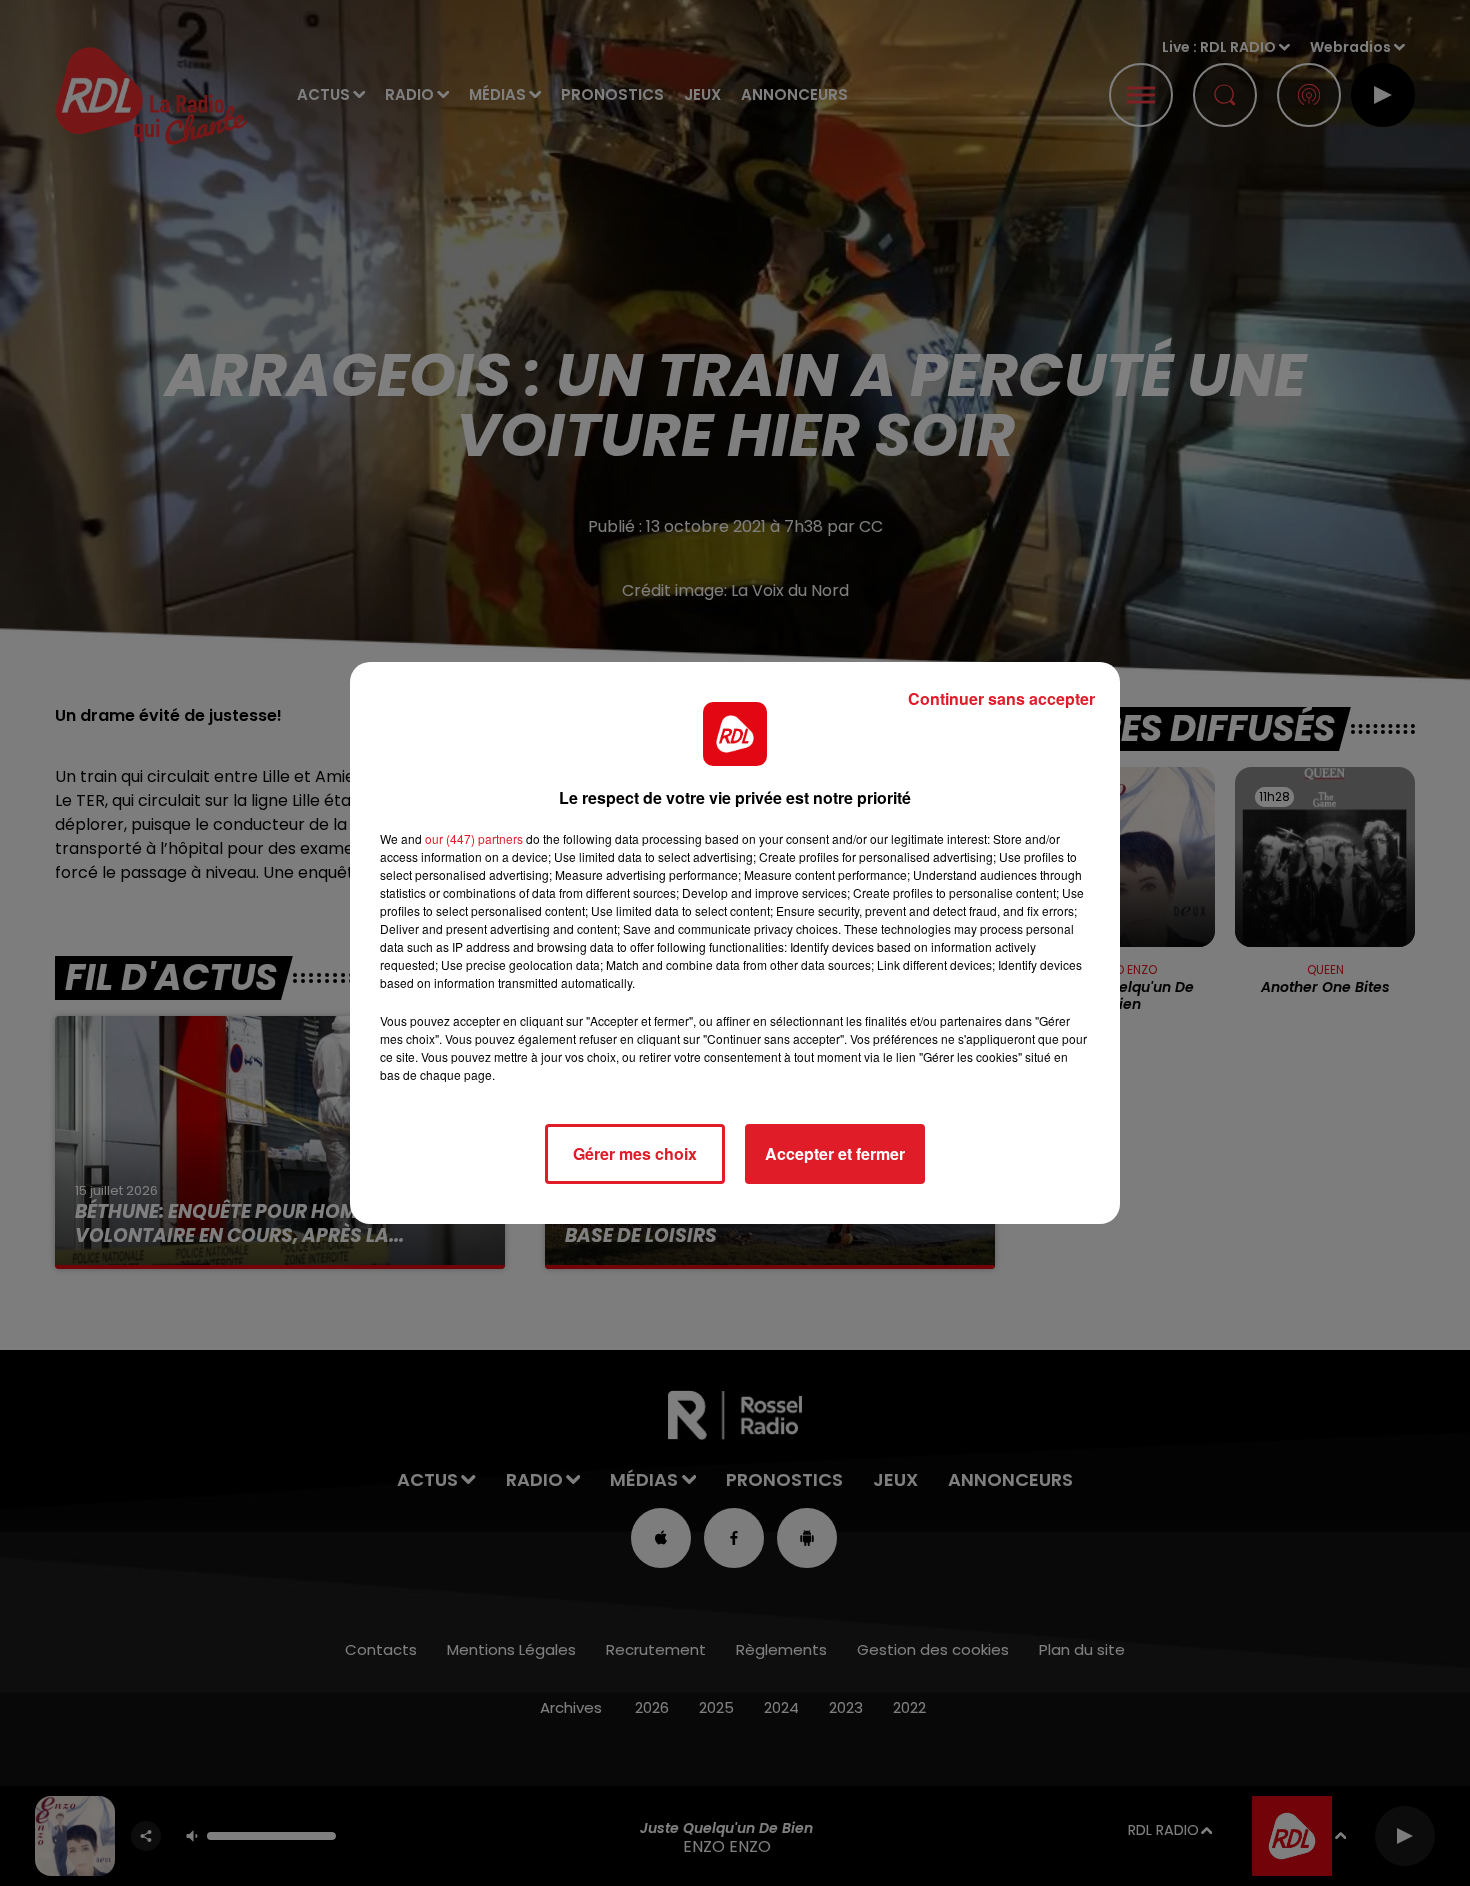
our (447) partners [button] (474, 838)
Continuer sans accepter (1001, 698)
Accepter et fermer (835, 1153)
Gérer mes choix (635, 1153)
